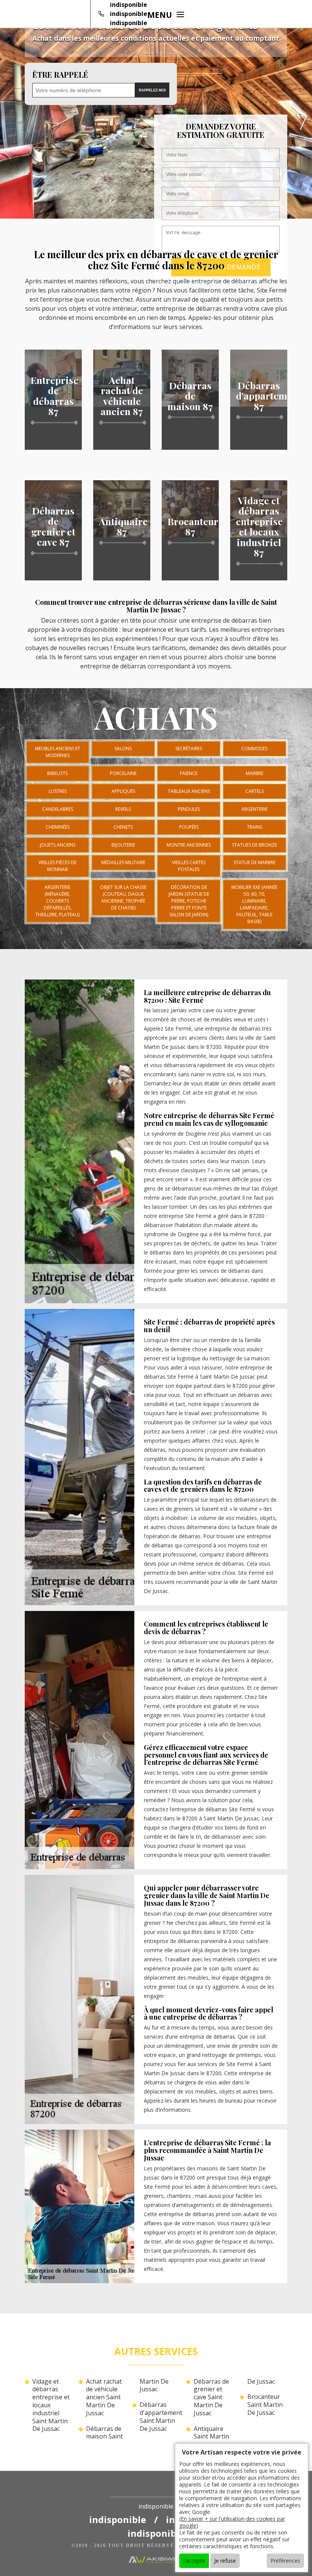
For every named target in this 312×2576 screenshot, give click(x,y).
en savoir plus (53, 447)
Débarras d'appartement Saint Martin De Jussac (160, 2417)
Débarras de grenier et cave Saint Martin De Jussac (211, 2397)
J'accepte (194, 2561)
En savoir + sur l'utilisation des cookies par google (232, 2522)
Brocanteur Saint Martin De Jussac (265, 2405)
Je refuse (225, 2561)
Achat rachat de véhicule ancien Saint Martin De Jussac (104, 2397)
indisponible (129, 5)
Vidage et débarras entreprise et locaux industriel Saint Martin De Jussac (51, 2405)
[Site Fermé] (156, 2491)
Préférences (285, 2561)
